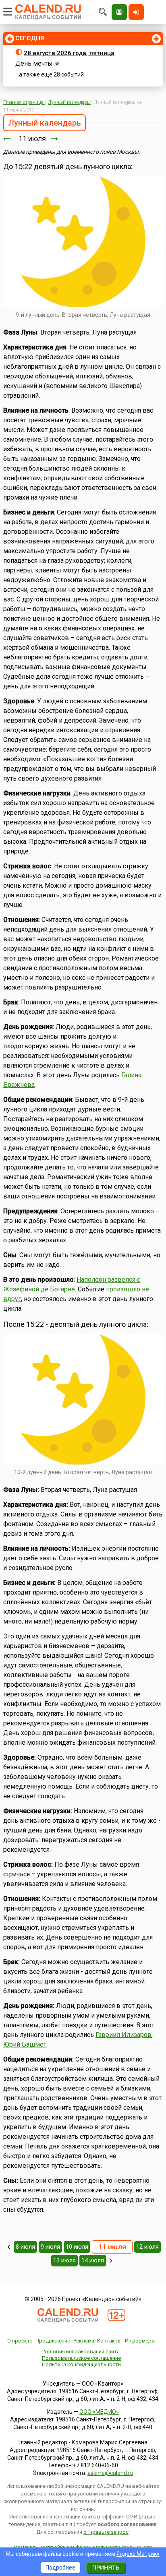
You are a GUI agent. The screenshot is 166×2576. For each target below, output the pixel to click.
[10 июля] (7, 139)
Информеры (140, 2341)
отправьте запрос (106, 2532)
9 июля (50, 2247)
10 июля (77, 2247)
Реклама (84, 2341)
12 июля (147, 2247)
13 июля (64, 2260)
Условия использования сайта (82, 2352)
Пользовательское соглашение (81, 2358)
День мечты (34, 63)
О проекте (20, 2341)
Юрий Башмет (25, 2044)
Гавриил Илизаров (123, 2035)
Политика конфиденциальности (81, 2364)
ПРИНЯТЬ (106, 2568)
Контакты (109, 2341)
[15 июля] (111, 2260)
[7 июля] (9, 2247)
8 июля (25, 2247)
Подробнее (60, 2568)
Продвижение (53, 2341)
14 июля (93, 2260)
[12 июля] (54, 139)
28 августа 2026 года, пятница (69, 53)
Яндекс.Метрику (138, 2554)
